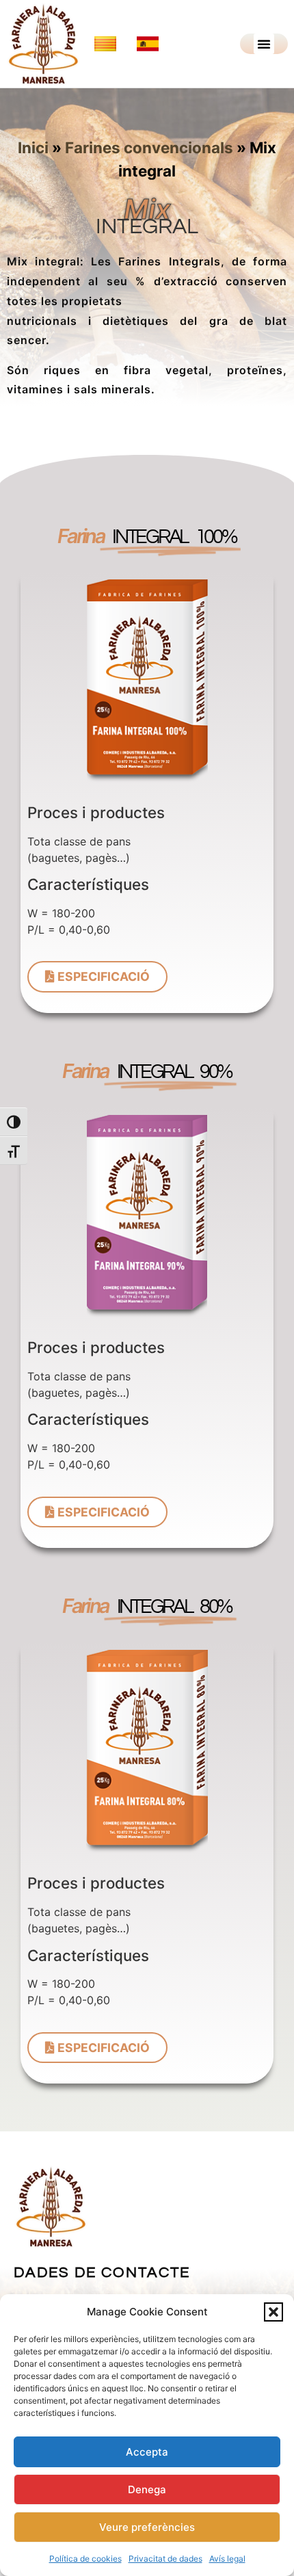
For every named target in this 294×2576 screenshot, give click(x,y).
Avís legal (227, 2559)
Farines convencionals (149, 147)
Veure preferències (147, 2527)
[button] (273, 2312)
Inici (33, 147)
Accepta (147, 2452)
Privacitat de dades (165, 2559)
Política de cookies (85, 2559)
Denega (147, 2489)
